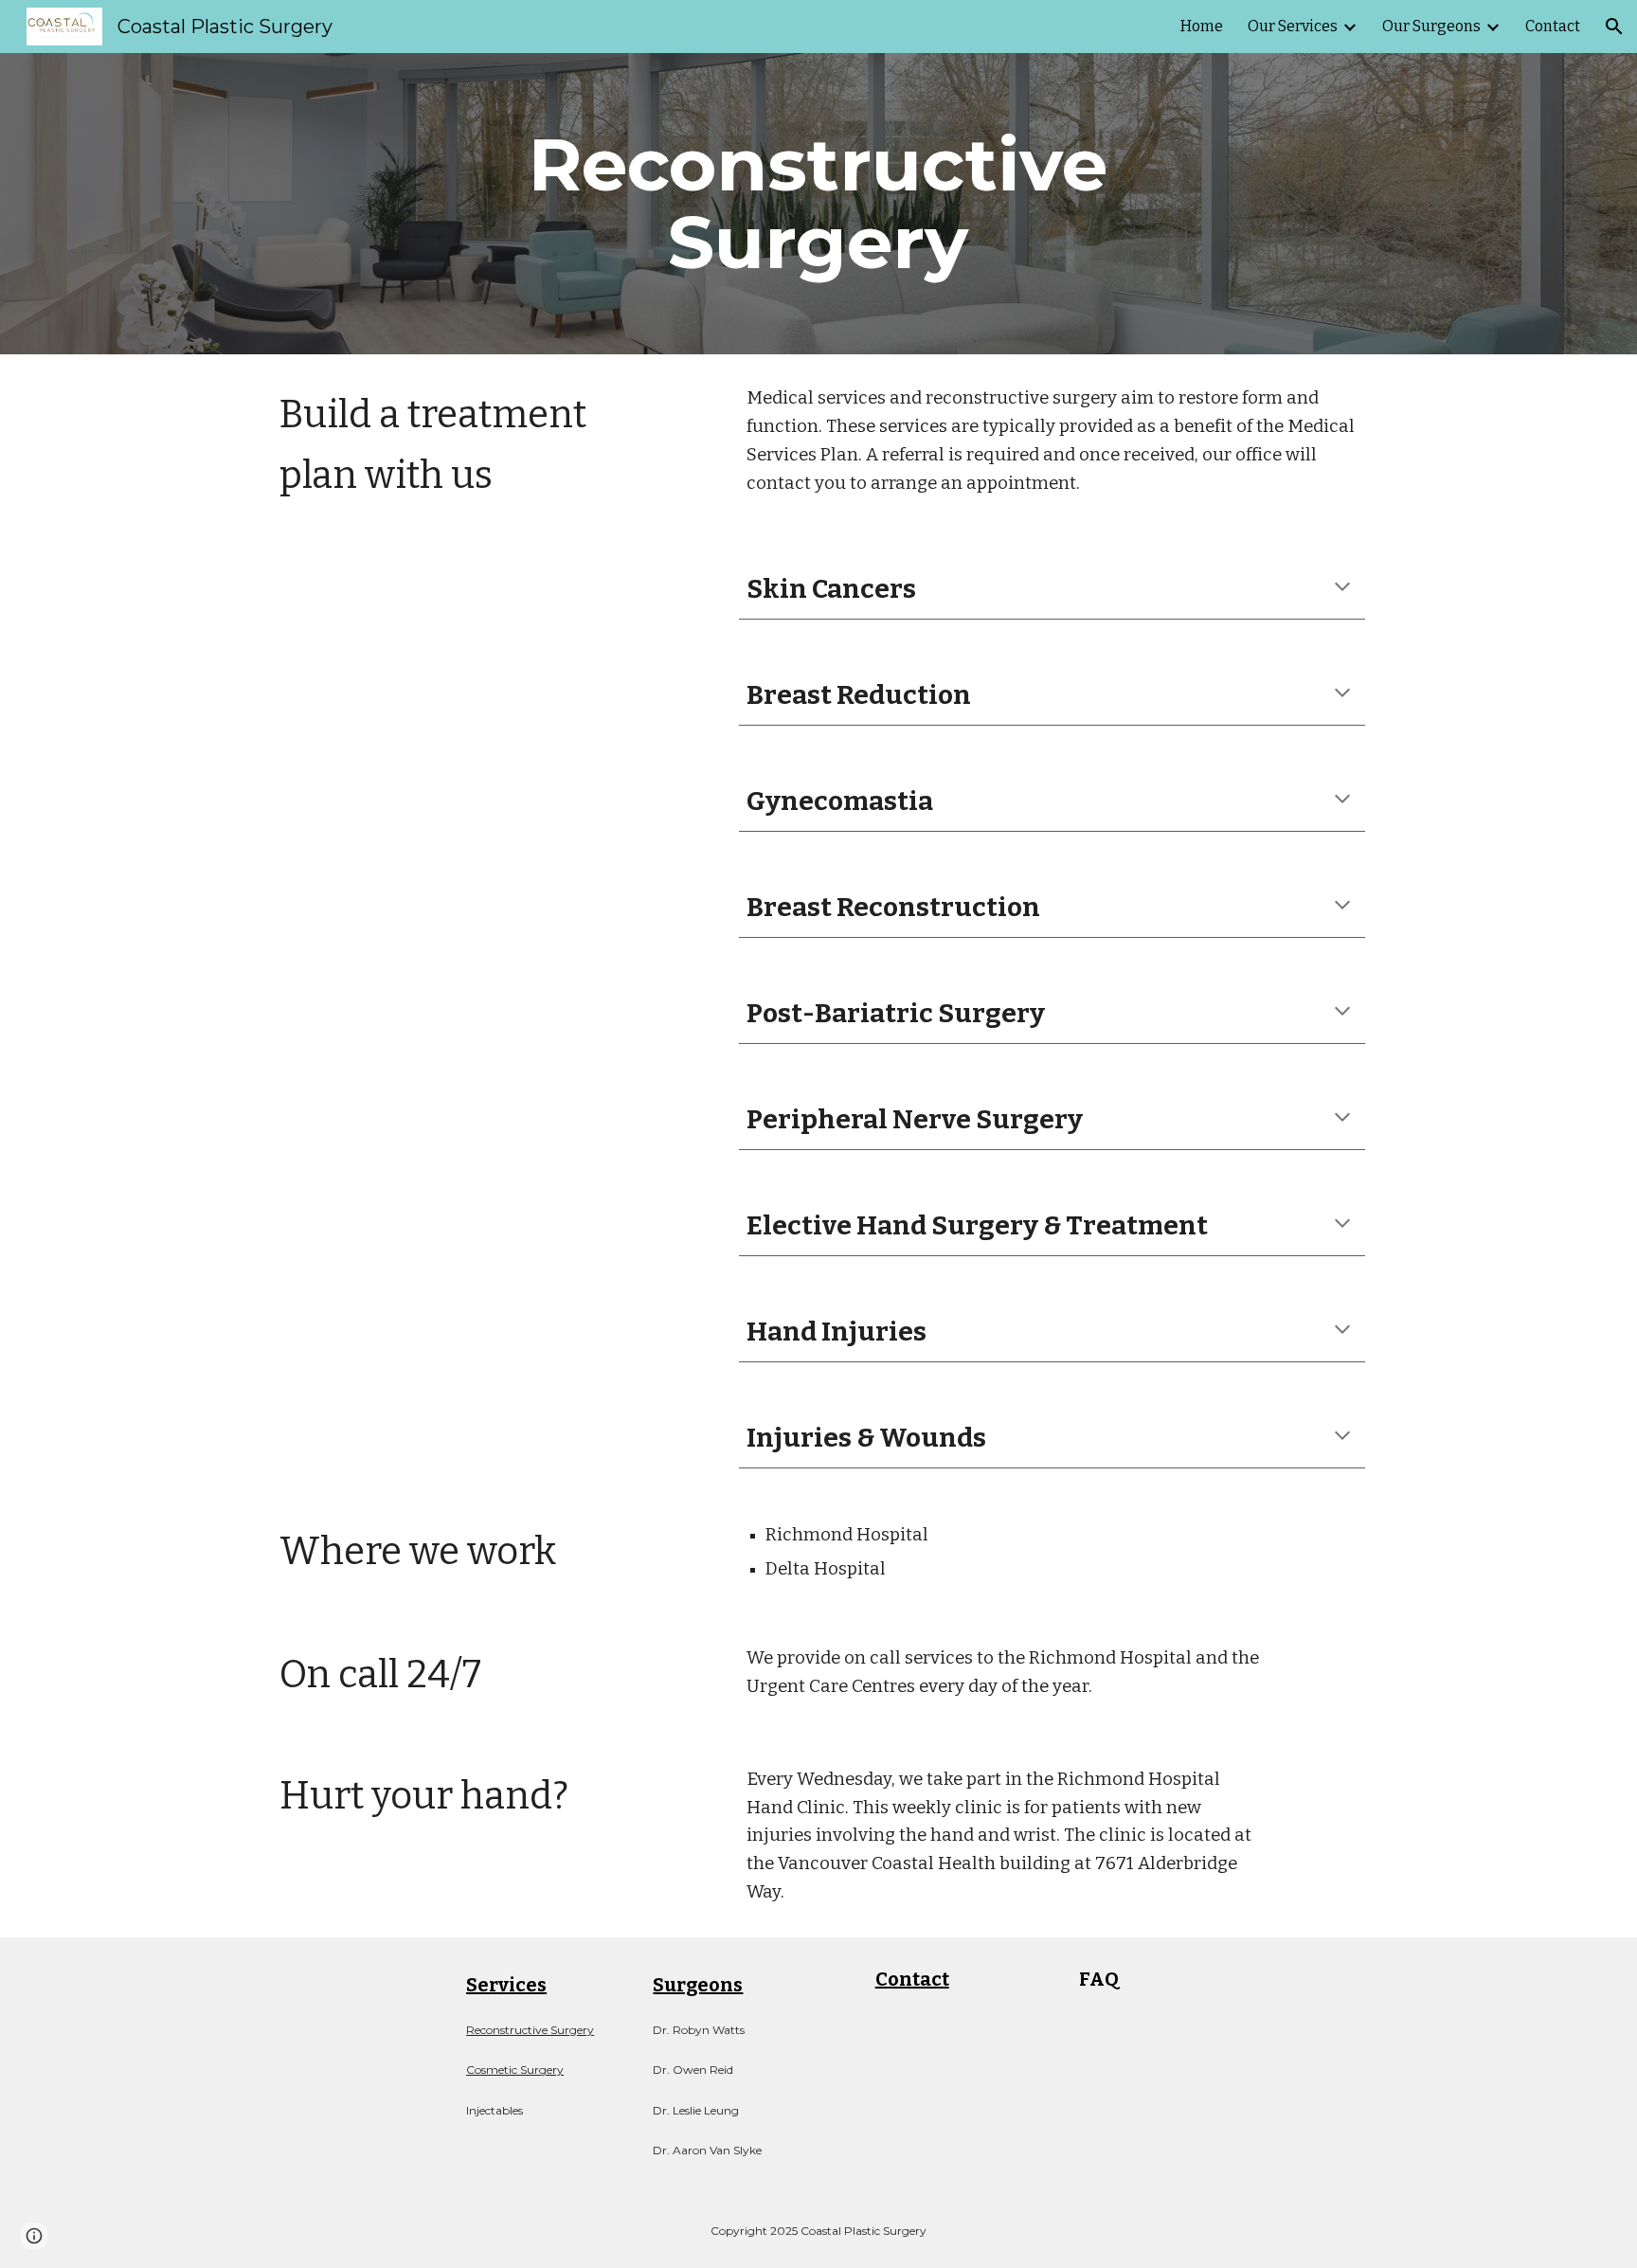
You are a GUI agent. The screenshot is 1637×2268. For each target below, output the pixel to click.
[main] (818, 204)
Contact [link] (1553, 26)
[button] (1614, 27)
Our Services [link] (1293, 26)
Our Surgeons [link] (1431, 26)
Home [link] (1202, 26)
